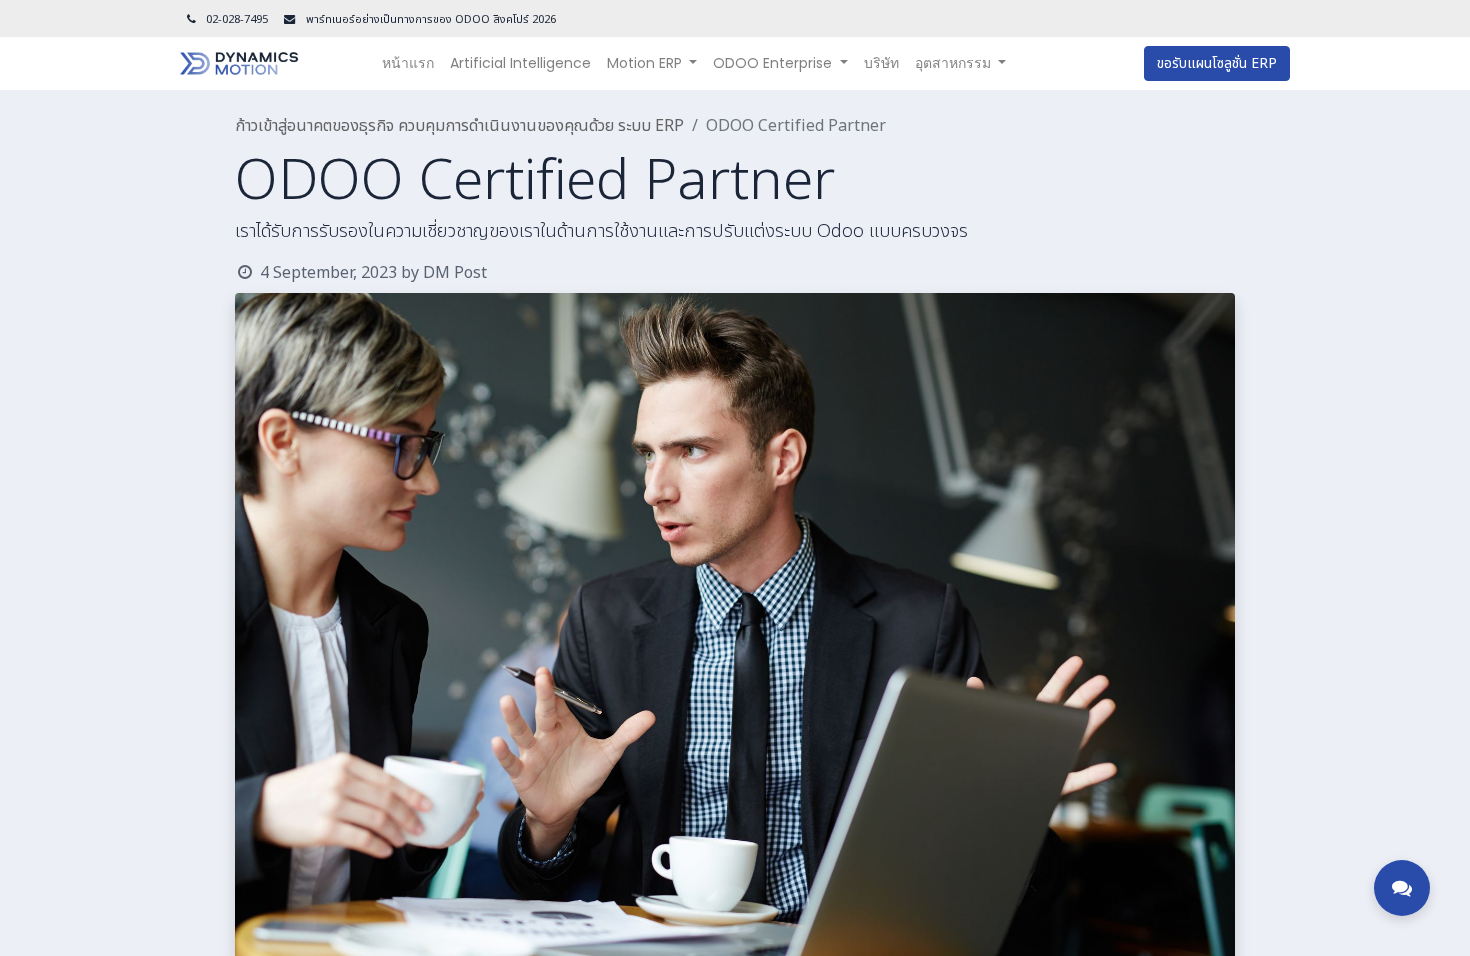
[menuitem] (408, 63)
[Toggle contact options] (1402, 888)
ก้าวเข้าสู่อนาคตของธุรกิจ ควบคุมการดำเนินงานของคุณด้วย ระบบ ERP (459, 126)
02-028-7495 (237, 19)
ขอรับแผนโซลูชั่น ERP (1217, 63)
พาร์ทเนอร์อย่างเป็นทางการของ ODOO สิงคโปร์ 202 (426, 19)
